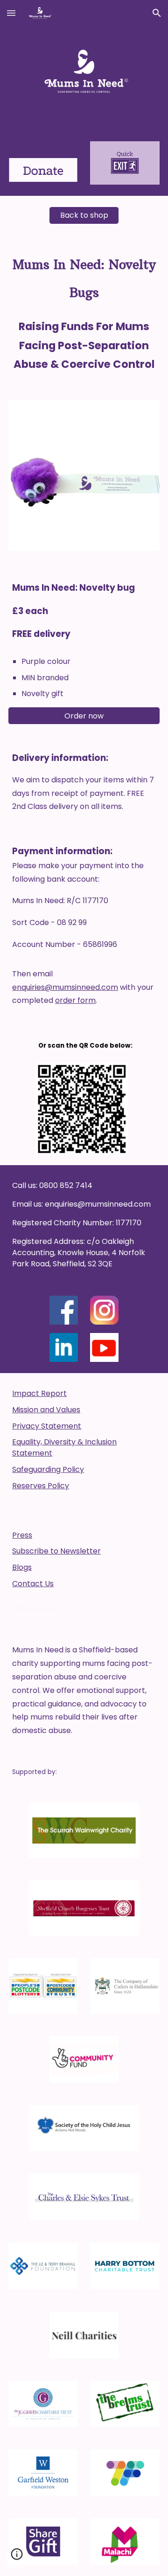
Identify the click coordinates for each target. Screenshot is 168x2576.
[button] (11, 13)
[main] (84, 312)
